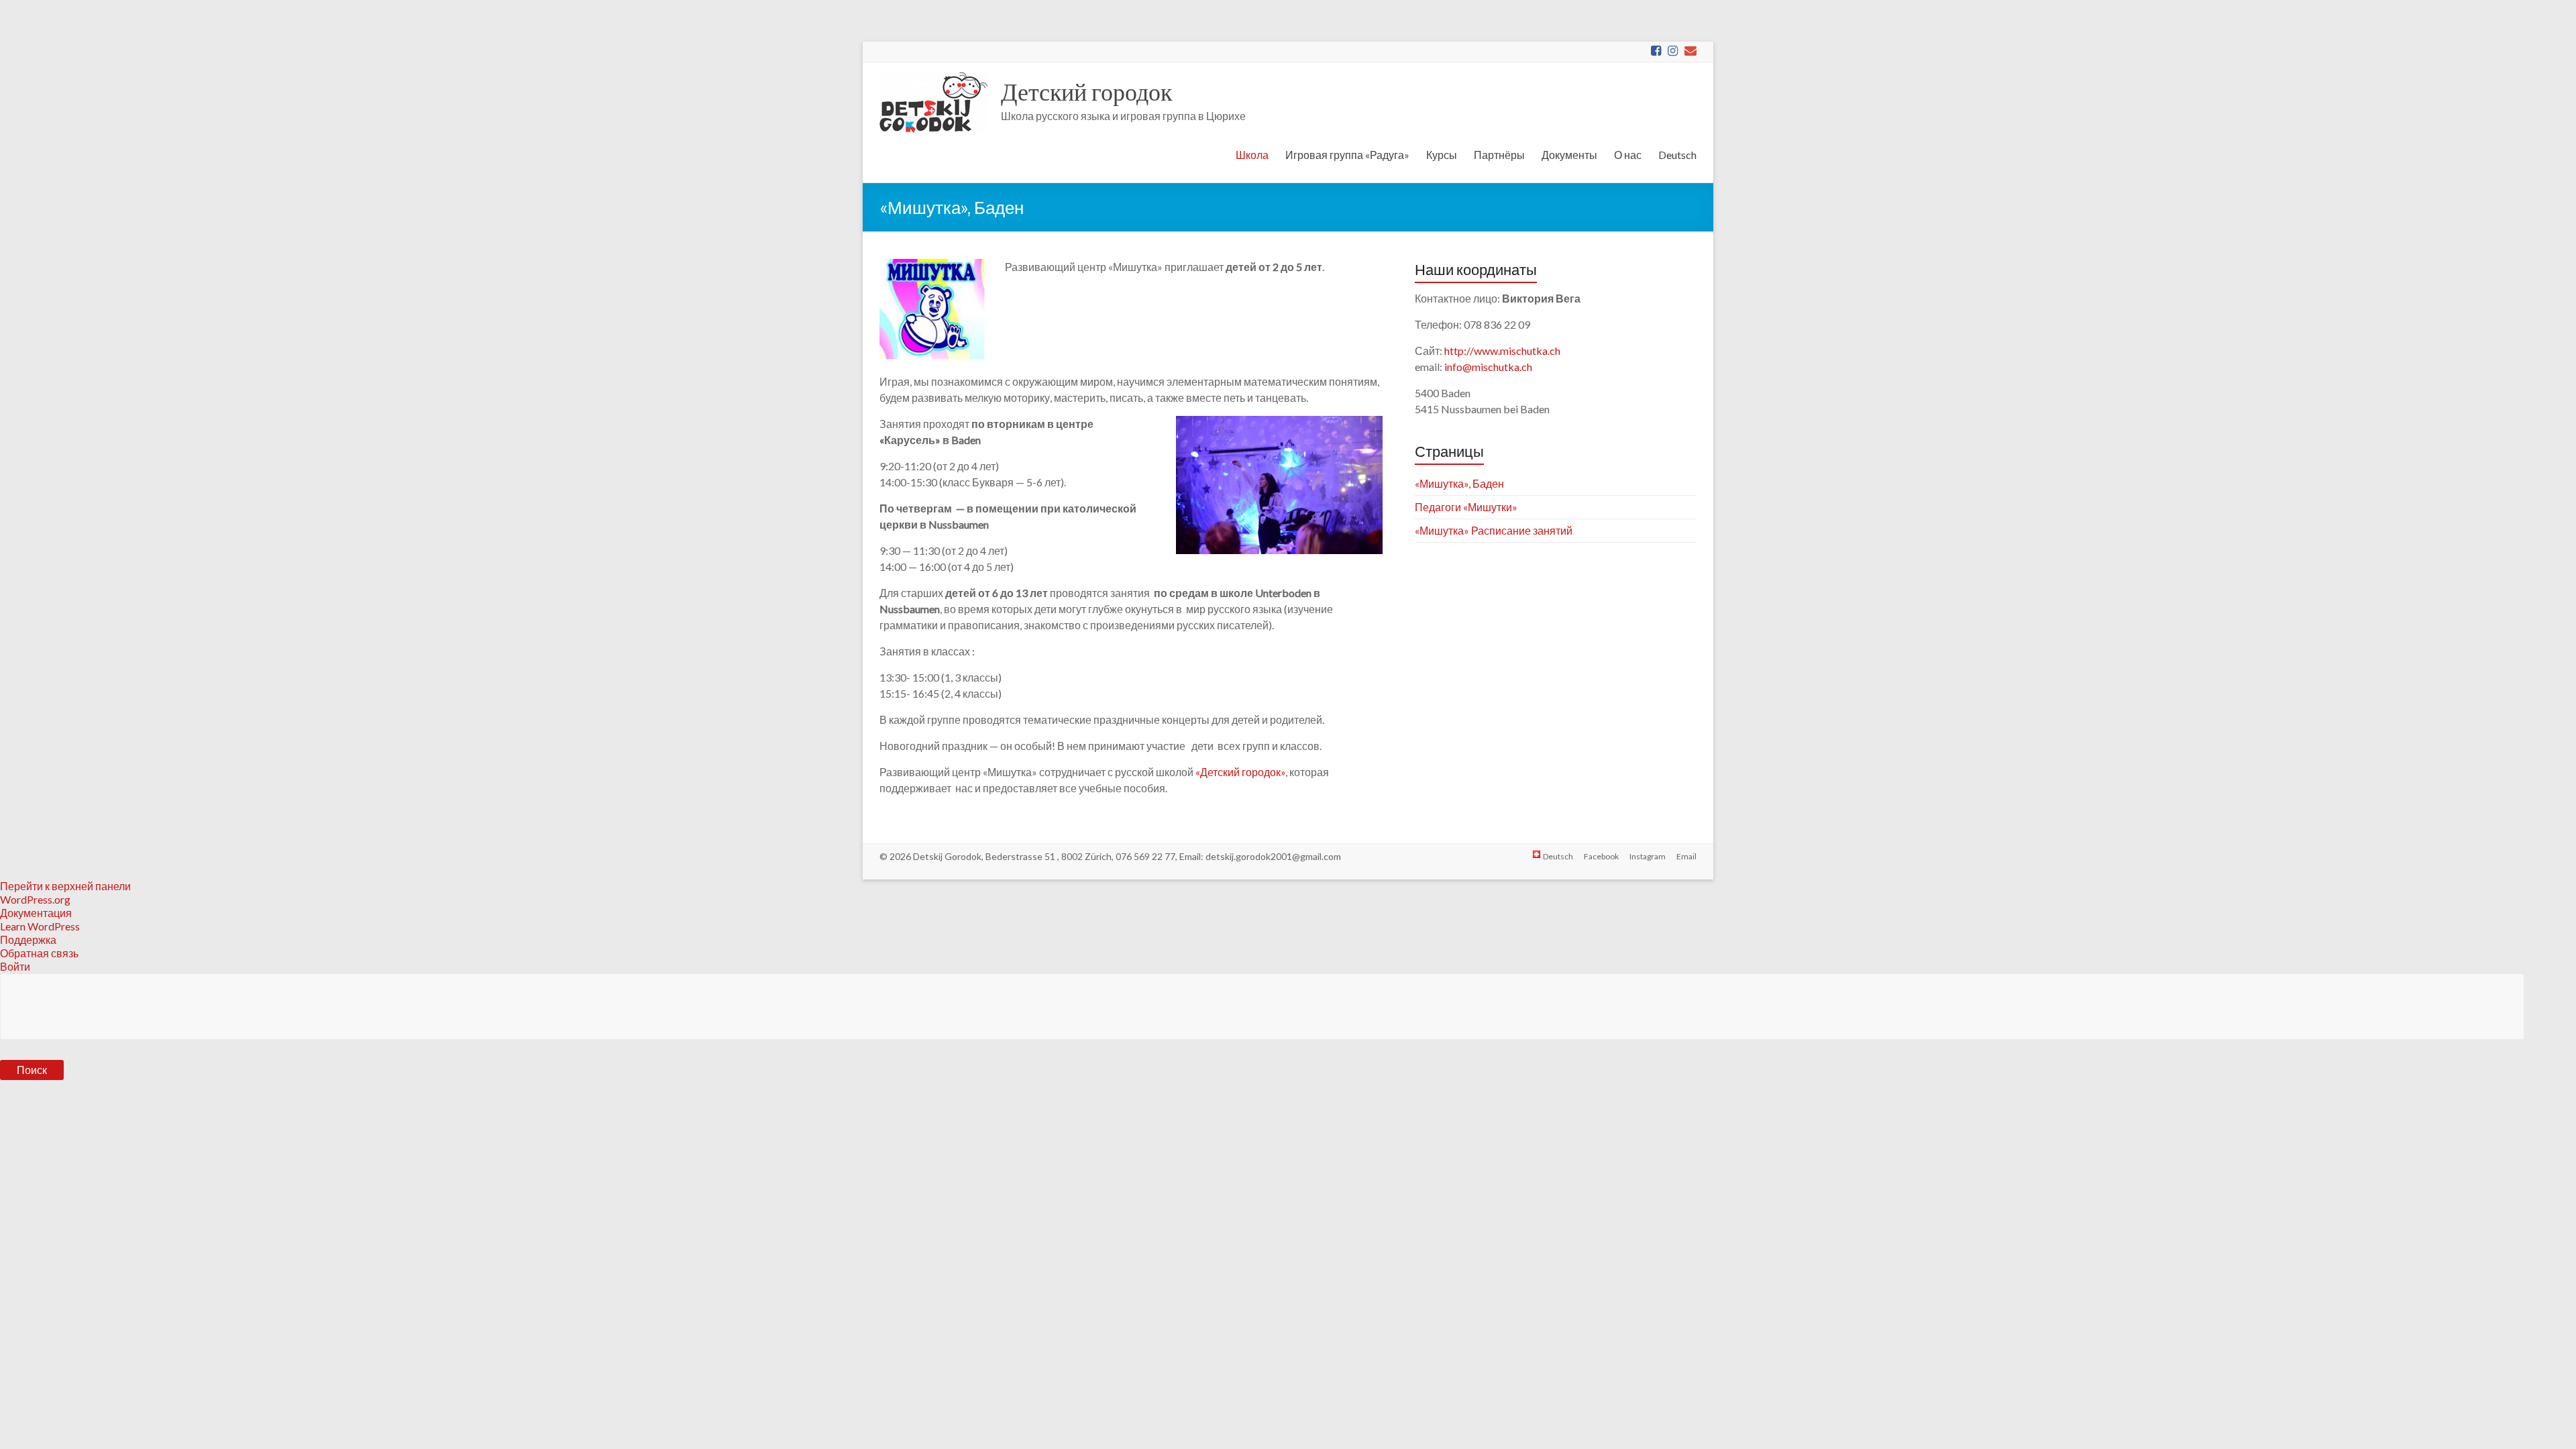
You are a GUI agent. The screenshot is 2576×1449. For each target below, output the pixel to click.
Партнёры (1499, 155)
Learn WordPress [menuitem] (40, 926)
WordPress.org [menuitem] (35, 899)
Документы (1569, 155)
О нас (1628, 155)
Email (1686, 856)
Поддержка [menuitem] (28, 940)
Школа (1252, 155)
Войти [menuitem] (15, 966)
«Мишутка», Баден (1459, 483)
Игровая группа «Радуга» (1347, 155)
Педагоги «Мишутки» (1466, 507)
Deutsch (1677, 155)
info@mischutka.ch (1488, 367)
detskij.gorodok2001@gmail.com (1273, 856)
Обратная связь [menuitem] (39, 953)
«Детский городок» (1240, 772)
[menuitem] (1288, 1037)
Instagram (1648, 856)
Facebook (1601, 856)
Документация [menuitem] (36, 913)
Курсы (1442, 155)
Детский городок (1086, 91)
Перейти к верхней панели (65, 886)
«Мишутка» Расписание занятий (1494, 530)
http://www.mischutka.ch (1502, 351)
